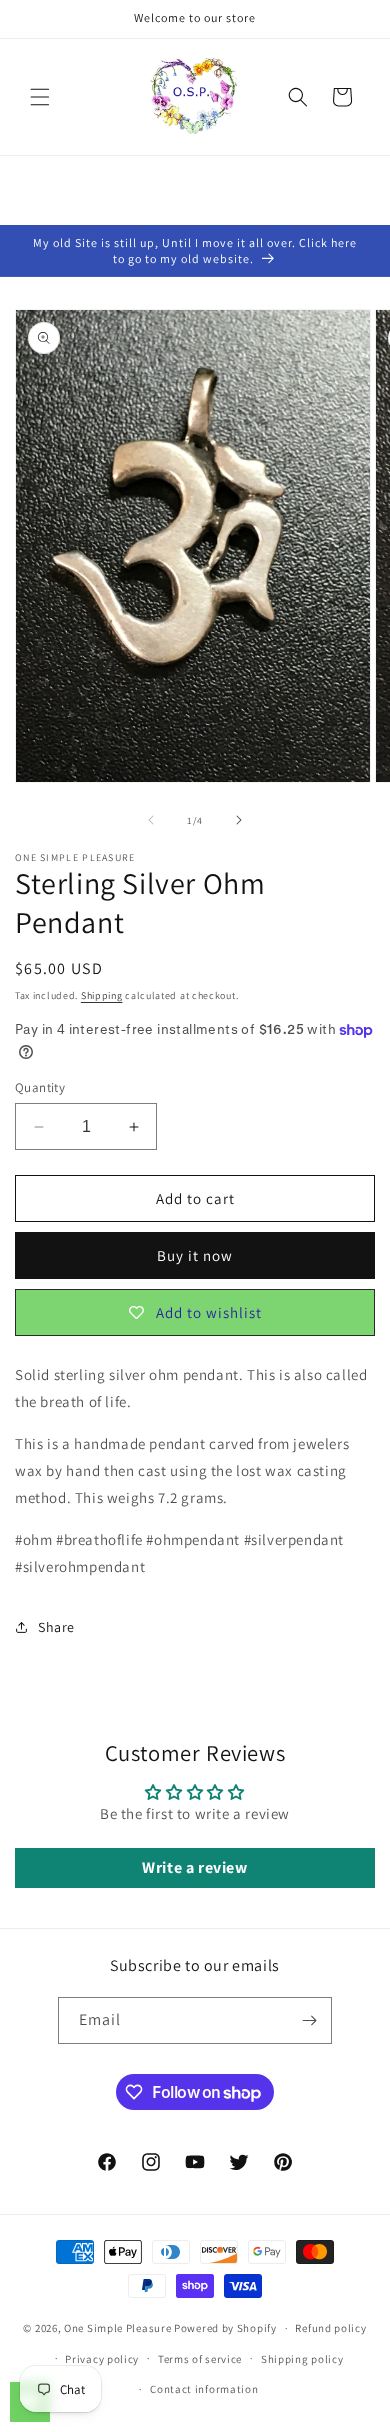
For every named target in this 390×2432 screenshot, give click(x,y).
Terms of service (200, 2359)
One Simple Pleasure (117, 2328)
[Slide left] (151, 820)
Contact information (204, 2389)
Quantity (40, 1087)
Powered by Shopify (225, 2328)
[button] (40, 97)
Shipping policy (302, 2359)
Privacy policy (102, 2359)
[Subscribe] (309, 2020)
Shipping (102, 995)
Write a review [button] (194, 1867)
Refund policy (330, 2328)
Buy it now (195, 1255)
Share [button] (56, 1627)
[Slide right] (239, 820)
